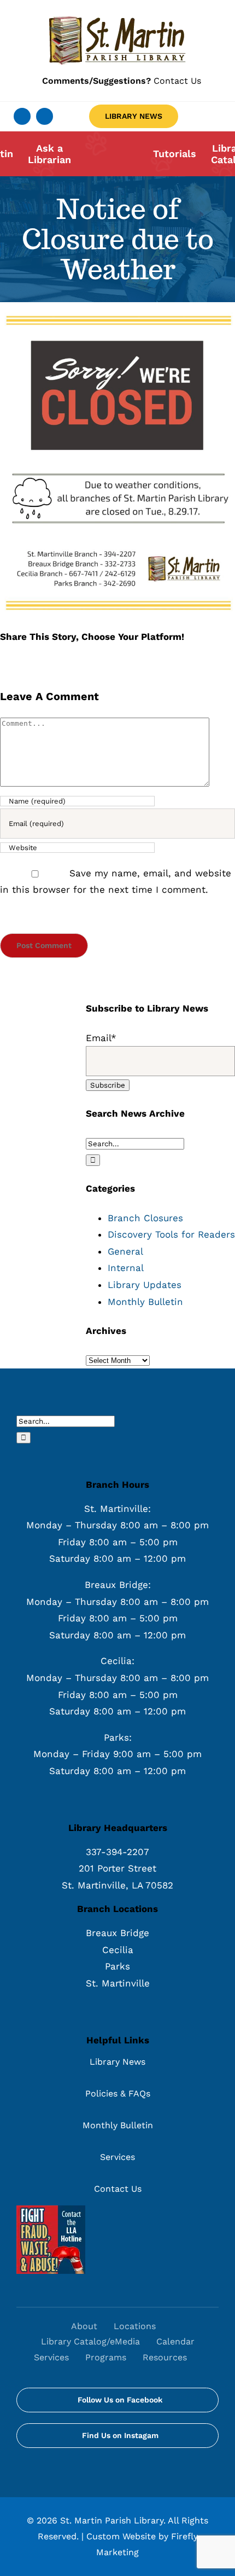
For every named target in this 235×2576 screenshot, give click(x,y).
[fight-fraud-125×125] (51, 2210)
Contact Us (122, 81)
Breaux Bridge (117, 1933)
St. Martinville (118, 1983)
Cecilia (118, 1950)
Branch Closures (145, 1218)
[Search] (207, 2358)
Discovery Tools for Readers (171, 1234)
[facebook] (22, 116)
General (125, 1251)
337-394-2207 (117, 1852)
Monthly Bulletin (145, 1302)
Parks (117, 1966)
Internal (126, 1268)
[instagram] (45, 116)
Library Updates (145, 1285)
